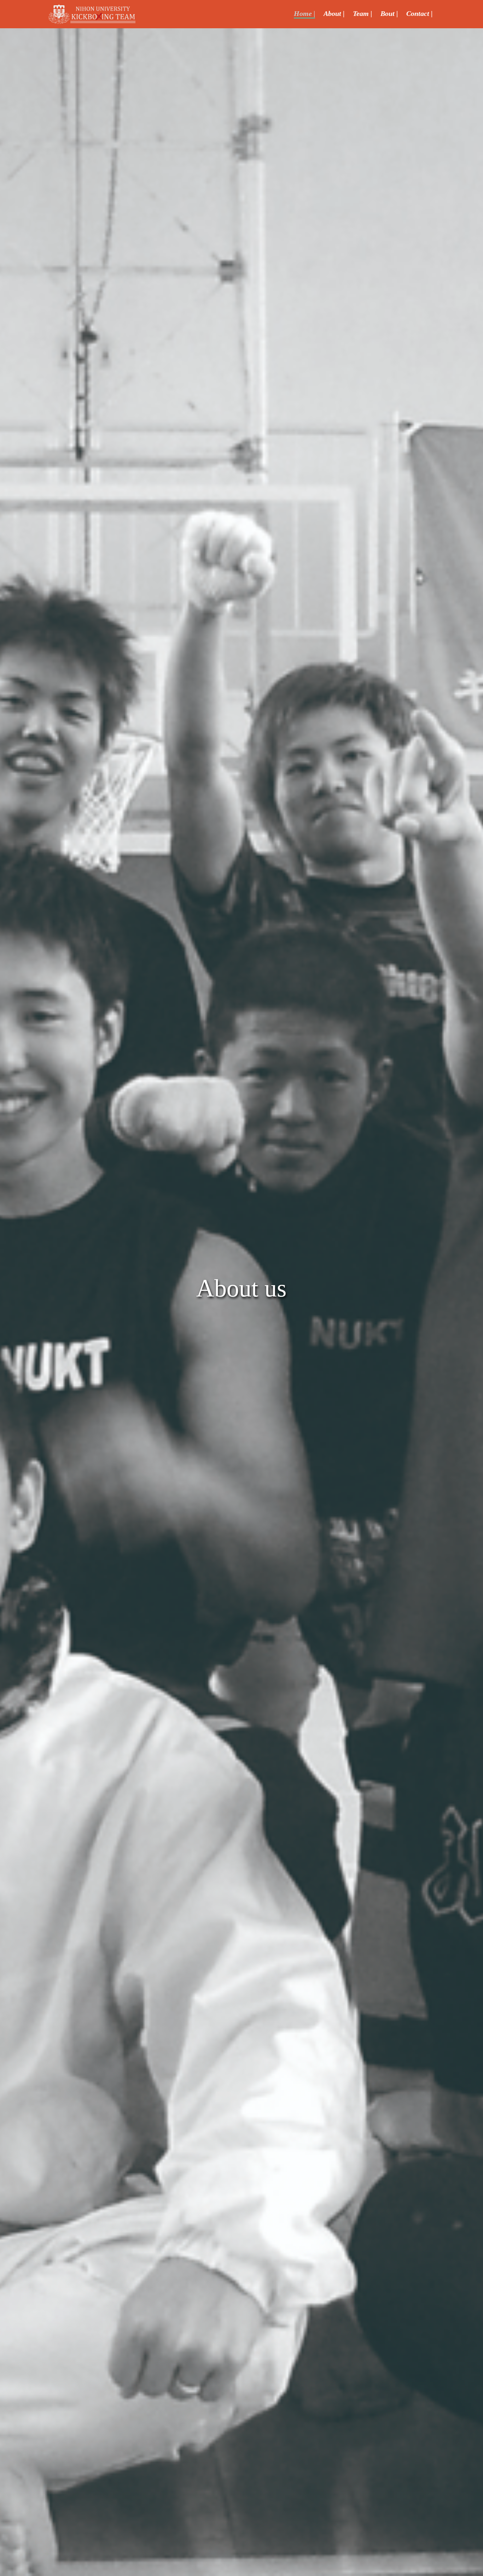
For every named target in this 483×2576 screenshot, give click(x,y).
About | (334, 13)
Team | (362, 13)
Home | (304, 13)
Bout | (389, 13)
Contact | (419, 13)
